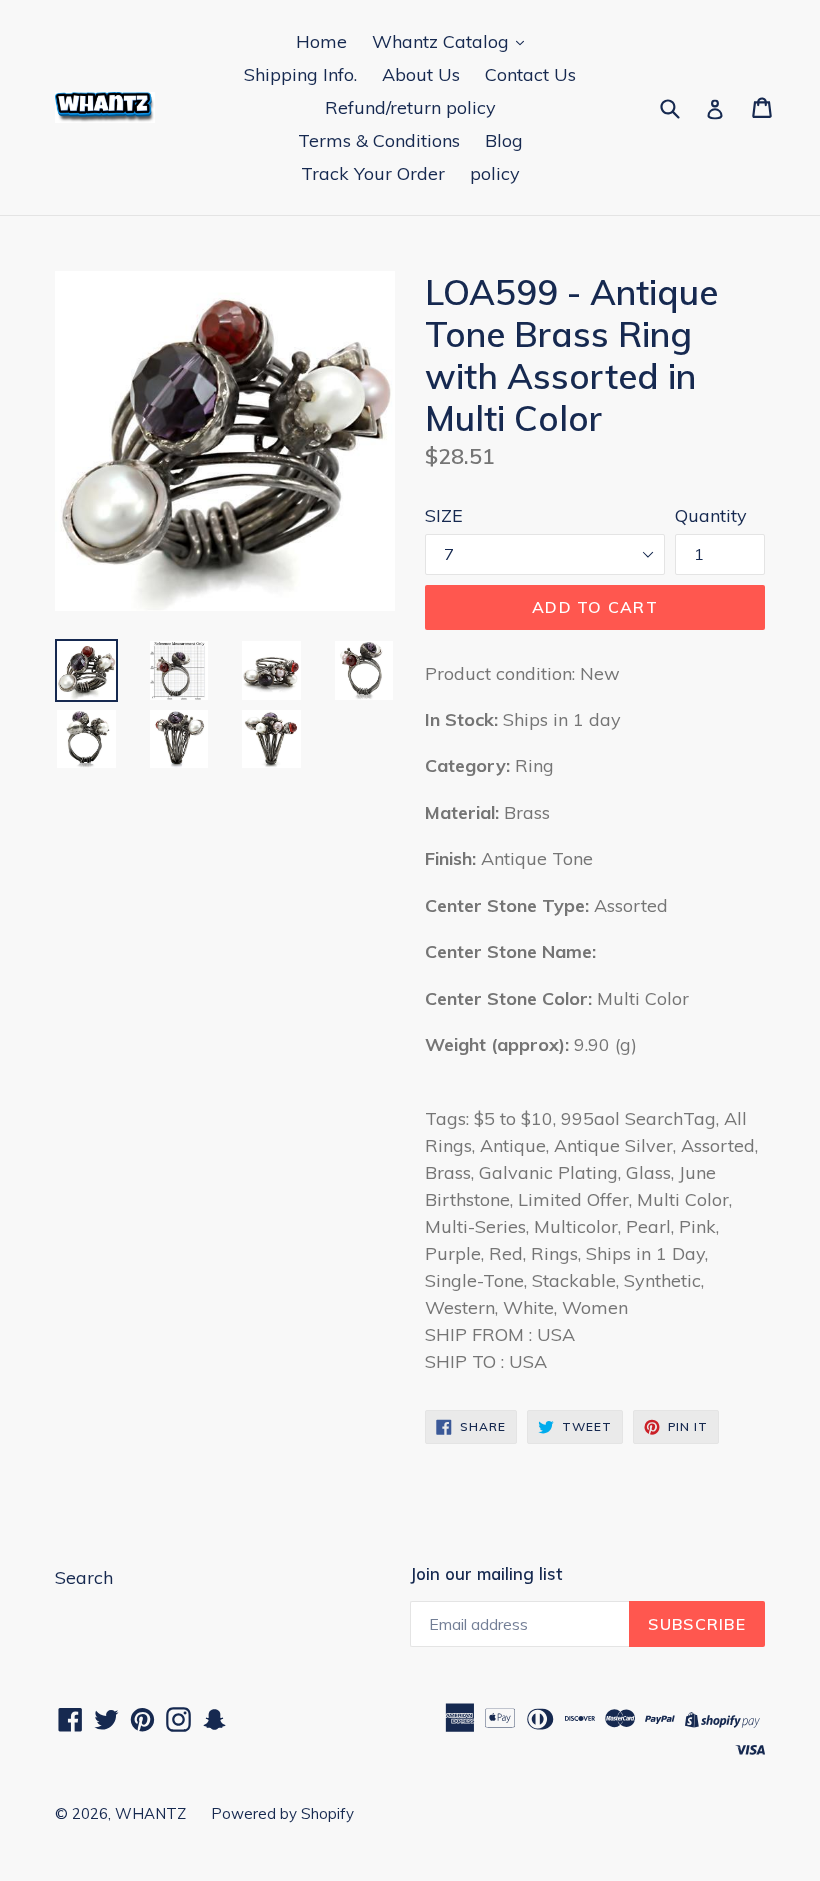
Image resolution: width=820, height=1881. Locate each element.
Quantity (711, 515)
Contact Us (530, 74)
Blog (504, 140)
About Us (421, 74)
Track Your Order (373, 173)
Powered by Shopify (282, 1813)
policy (495, 173)
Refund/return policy (410, 107)
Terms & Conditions (379, 140)
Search (84, 1577)
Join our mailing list (486, 1574)
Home (321, 41)
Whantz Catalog (443, 41)
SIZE (444, 515)
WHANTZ (150, 1813)
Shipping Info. (300, 74)
